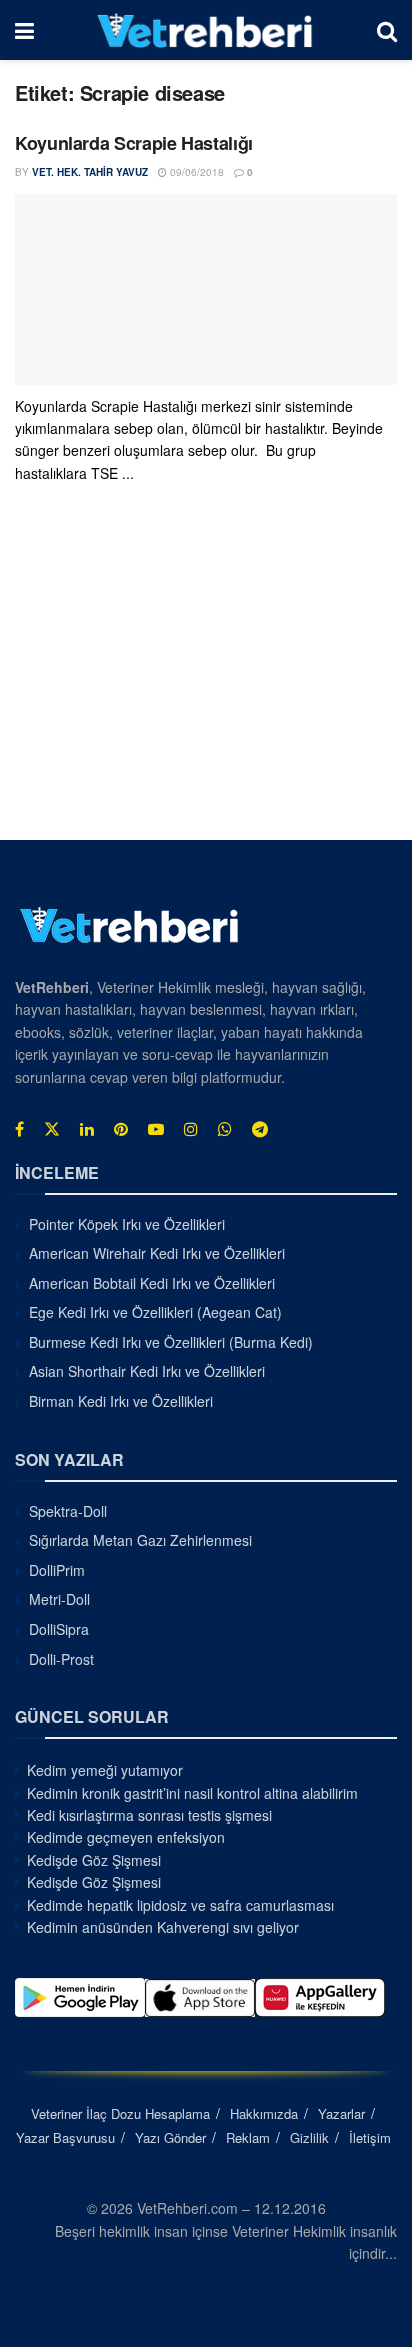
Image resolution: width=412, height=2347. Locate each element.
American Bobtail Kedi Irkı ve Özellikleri (152, 1283)
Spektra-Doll (68, 1511)
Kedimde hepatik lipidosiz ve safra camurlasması (180, 1905)
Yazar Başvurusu (65, 2137)
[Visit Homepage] (205, 30)
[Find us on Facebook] (19, 1129)
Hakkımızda (264, 2113)
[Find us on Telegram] (260, 1129)
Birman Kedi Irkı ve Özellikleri (121, 1401)
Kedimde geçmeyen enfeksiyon (126, 1837)
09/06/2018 (195, 172)
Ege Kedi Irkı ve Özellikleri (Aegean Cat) (155, 1312)
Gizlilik (309, 2137)
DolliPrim (57, 1570)
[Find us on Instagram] (191, 1129)
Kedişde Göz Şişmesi (94, 1860)
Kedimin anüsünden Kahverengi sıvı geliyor (163, 1927)
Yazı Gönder (170, 2137)
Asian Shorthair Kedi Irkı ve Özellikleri (147, 1371)
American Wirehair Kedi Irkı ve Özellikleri (157, 1253)
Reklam (248, 2137)
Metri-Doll (59, 1599)
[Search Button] (387, 30)
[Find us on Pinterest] (121, 1129)
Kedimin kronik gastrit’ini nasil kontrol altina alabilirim (192, 1793)
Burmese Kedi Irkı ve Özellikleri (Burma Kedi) (171, 1342)
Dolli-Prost (61, 1659)
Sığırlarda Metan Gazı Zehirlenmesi (140, 1540)
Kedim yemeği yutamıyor (105, 1770)
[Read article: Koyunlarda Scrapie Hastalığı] (206, 289)
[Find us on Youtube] (156, 1129)
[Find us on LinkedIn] (87, 1129)
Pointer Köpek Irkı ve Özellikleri (127, 1224)
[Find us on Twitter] (52, 1129)
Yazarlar (341, 2113)
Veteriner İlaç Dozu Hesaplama (120, 2113)
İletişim (370, 2137)
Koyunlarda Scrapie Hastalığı (134, 143)
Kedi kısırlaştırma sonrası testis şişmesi (149, 1815)
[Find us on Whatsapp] (225, 1129)
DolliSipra (59, 1629)
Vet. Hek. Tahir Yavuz (90, 172)
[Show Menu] (24, 30)
